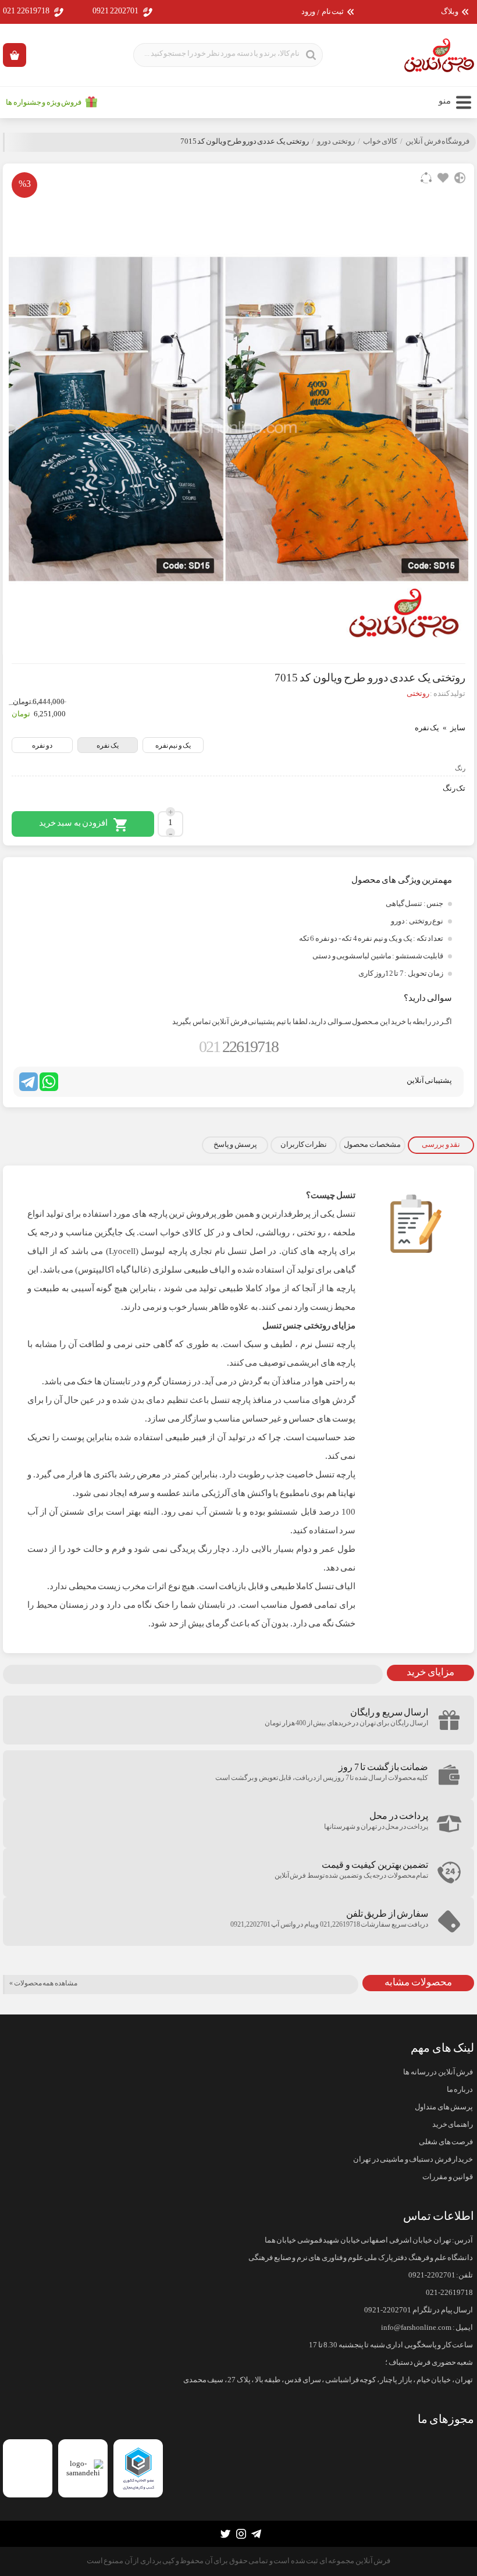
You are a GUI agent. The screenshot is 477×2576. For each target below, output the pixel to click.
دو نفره (42, 745)
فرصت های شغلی (446, 2142)
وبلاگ (450, 12)
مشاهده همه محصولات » (43, 1983)
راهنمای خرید (453, 2124)
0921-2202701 (432, 2275)
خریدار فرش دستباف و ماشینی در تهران (413, 2159)
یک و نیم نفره (173, 745)
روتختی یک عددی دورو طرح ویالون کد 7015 (245, 141)
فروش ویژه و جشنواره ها (44, 102)
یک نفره (108, 745)
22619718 (238, 1047)
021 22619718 (26, 11)
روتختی (418, 694)
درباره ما (460, 2090)
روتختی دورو (336, 141)
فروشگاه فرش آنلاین (437, 141)
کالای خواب (380, 141)
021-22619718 (449, 2293)
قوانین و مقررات (448, 2177)
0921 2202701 (116, 11)
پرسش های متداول (444, 2107)
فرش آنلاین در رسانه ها (438, 2072)
